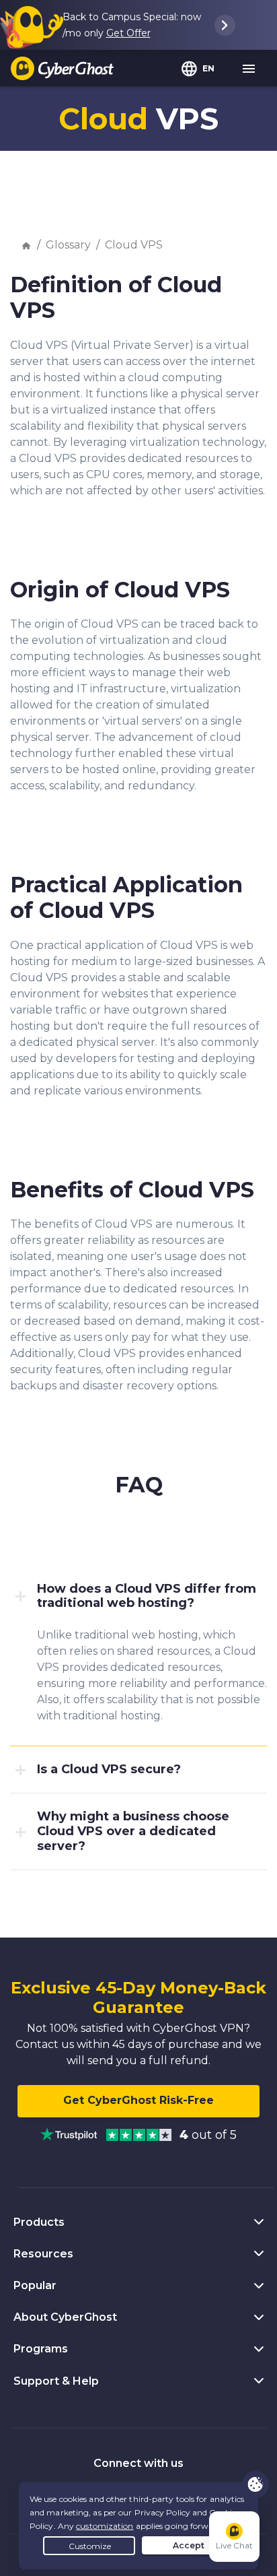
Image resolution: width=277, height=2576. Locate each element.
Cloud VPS (134, 245)
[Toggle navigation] (249, 69)
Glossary (68, 245)
